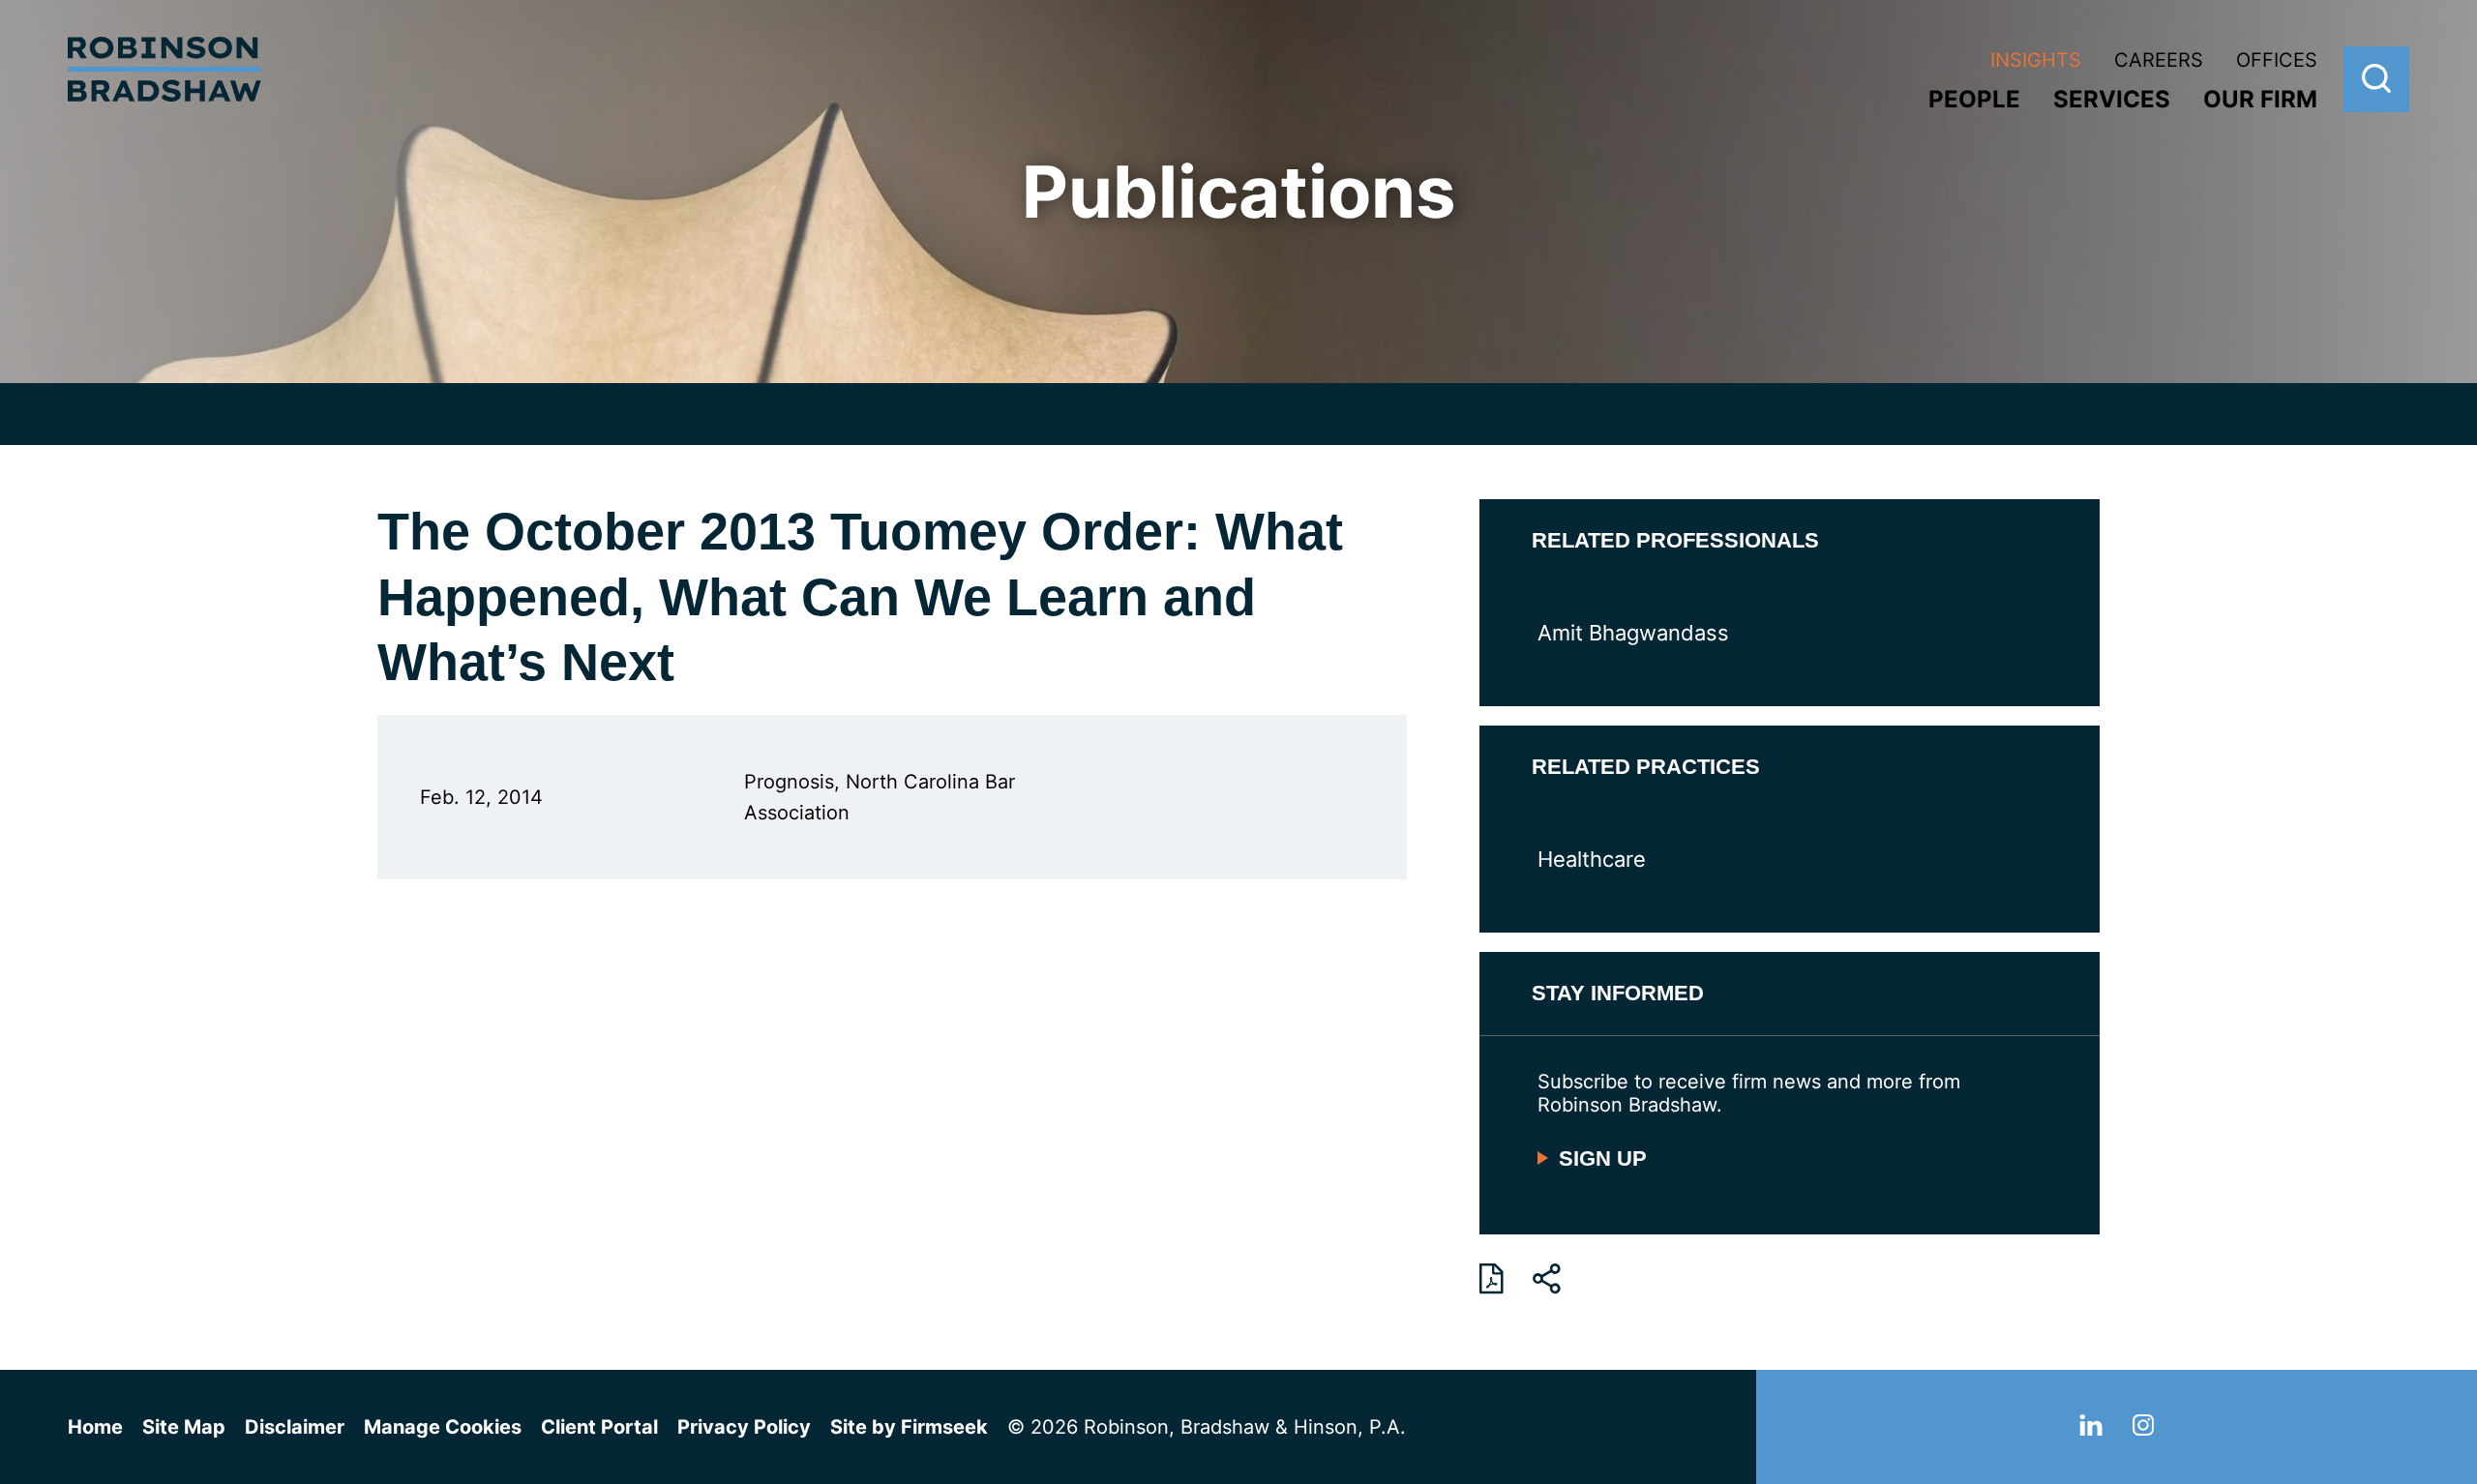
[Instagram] (2143, 1429)
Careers (2159, 60)
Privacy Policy (744, 1427)
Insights (2036, 60)
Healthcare (1592, 859)
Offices (2277, 60)
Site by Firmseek (909, 1427)
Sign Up (1603, 1158)
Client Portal (599, 1427)
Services (2112, 99)
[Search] (2376, 79)
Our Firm (2260, 99)
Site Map (184, 1427)
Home (95, 1427)
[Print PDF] (1492, 1279)
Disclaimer (295, 1427)
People (1974, 99)
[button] (1547, 1279)
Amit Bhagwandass (1633, 633)
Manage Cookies (443, 1427)
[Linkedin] (2091, 1429)
